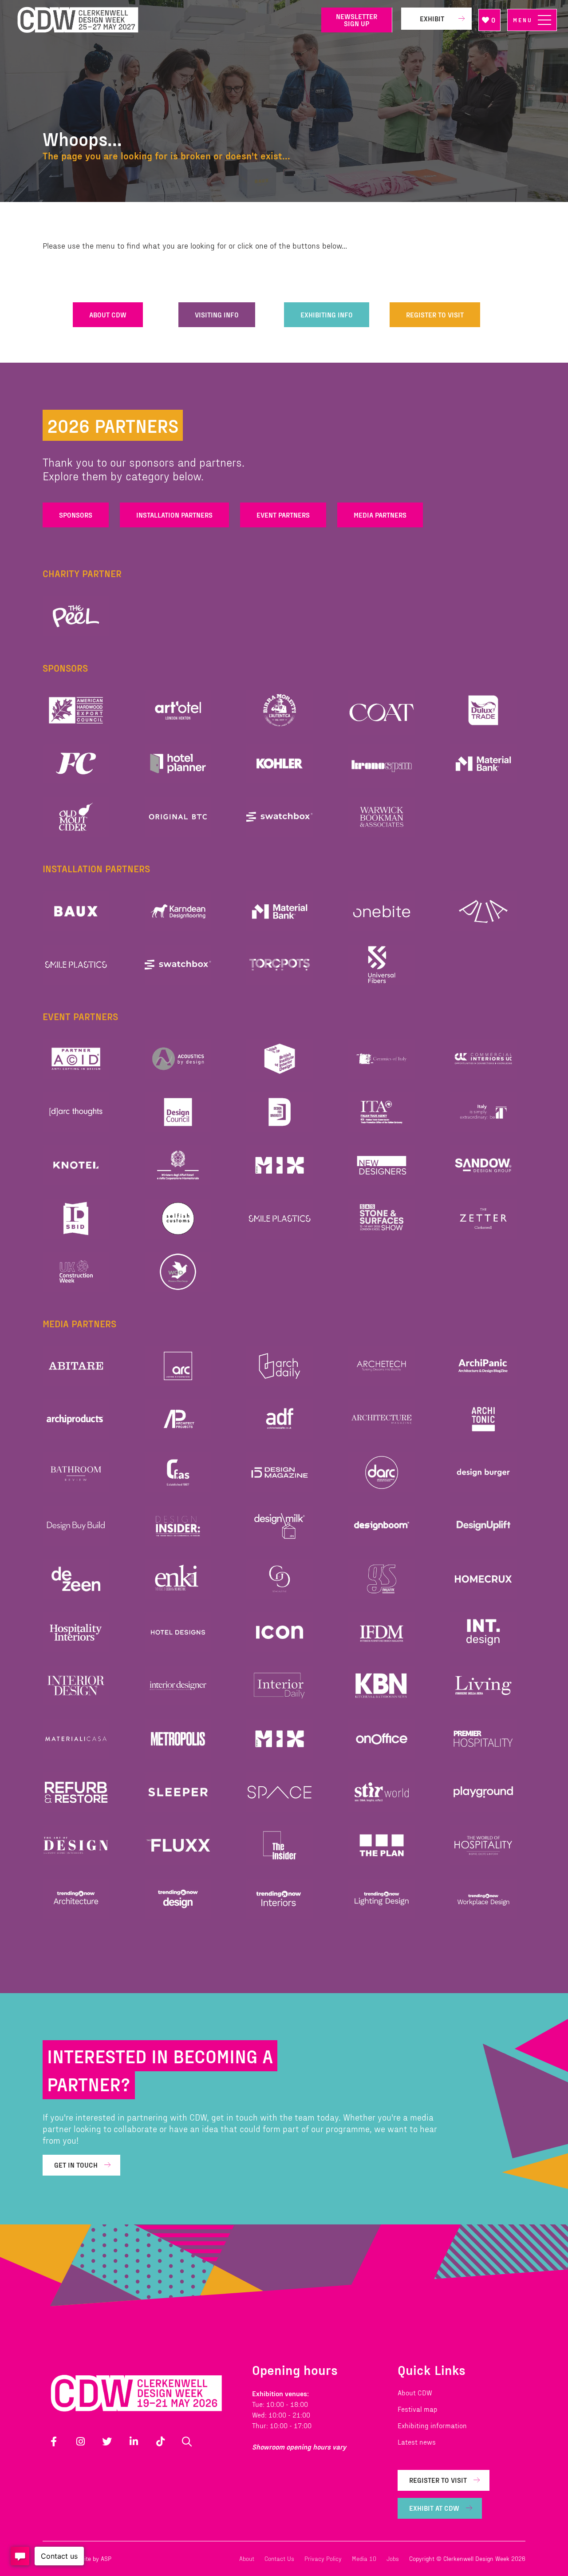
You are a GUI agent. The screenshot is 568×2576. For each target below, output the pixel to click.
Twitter (107, 2441)
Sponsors (76, 515)
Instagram (80, 2441)
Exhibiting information (432, 2425)
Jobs (393, 2558)
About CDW (415, 2392)
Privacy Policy (323, 2558)
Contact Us (279, 2558)
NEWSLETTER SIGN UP (357, 20)
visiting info (217, 315)
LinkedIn (134, 2441)
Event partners (283, 515)
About (247, 2558)
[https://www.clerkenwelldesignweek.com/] (163, 20)
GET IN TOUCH (76, 2165)
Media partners (380, 515)
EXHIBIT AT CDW (434, 2508)
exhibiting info (327, 315)
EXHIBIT (432, 18)
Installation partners (174, 515)
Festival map (418, 2409)
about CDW (108, 315)
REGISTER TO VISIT (435, 315)
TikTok (160, 2441)
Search (187, 2441)
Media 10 (364, 2558)
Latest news (417, 2442)
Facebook (54, 2441)
